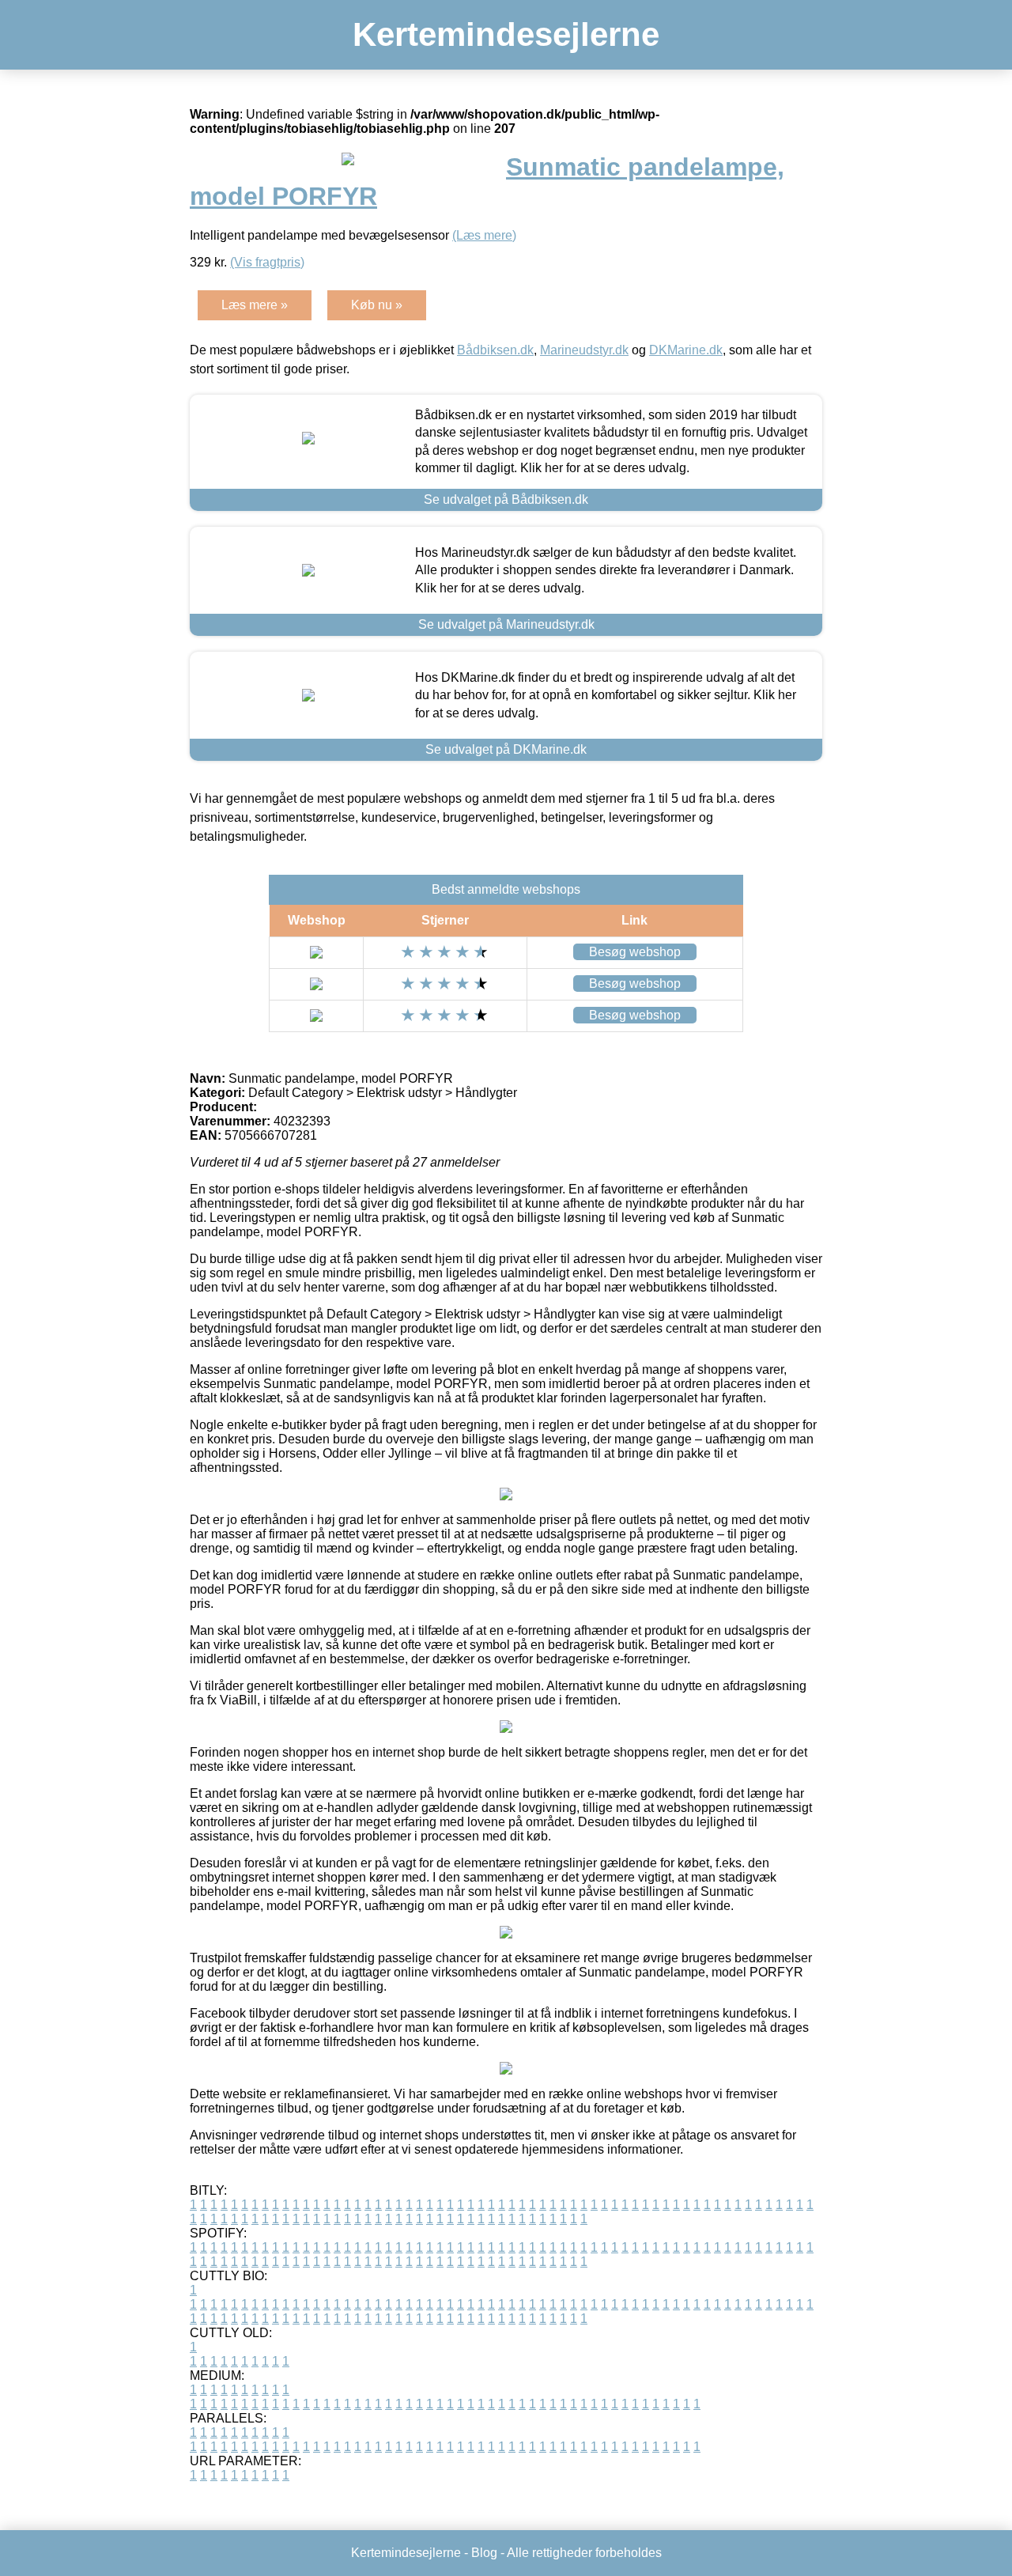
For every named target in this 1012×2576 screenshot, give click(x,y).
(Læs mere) (484, 235)
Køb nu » (377, 305)
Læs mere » (255, 305)
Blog (484, 2553)
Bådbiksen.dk (495, 350)
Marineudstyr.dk (584, 350)
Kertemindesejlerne (506, 34)
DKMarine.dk (686, 350)
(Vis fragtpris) (267, 262)
